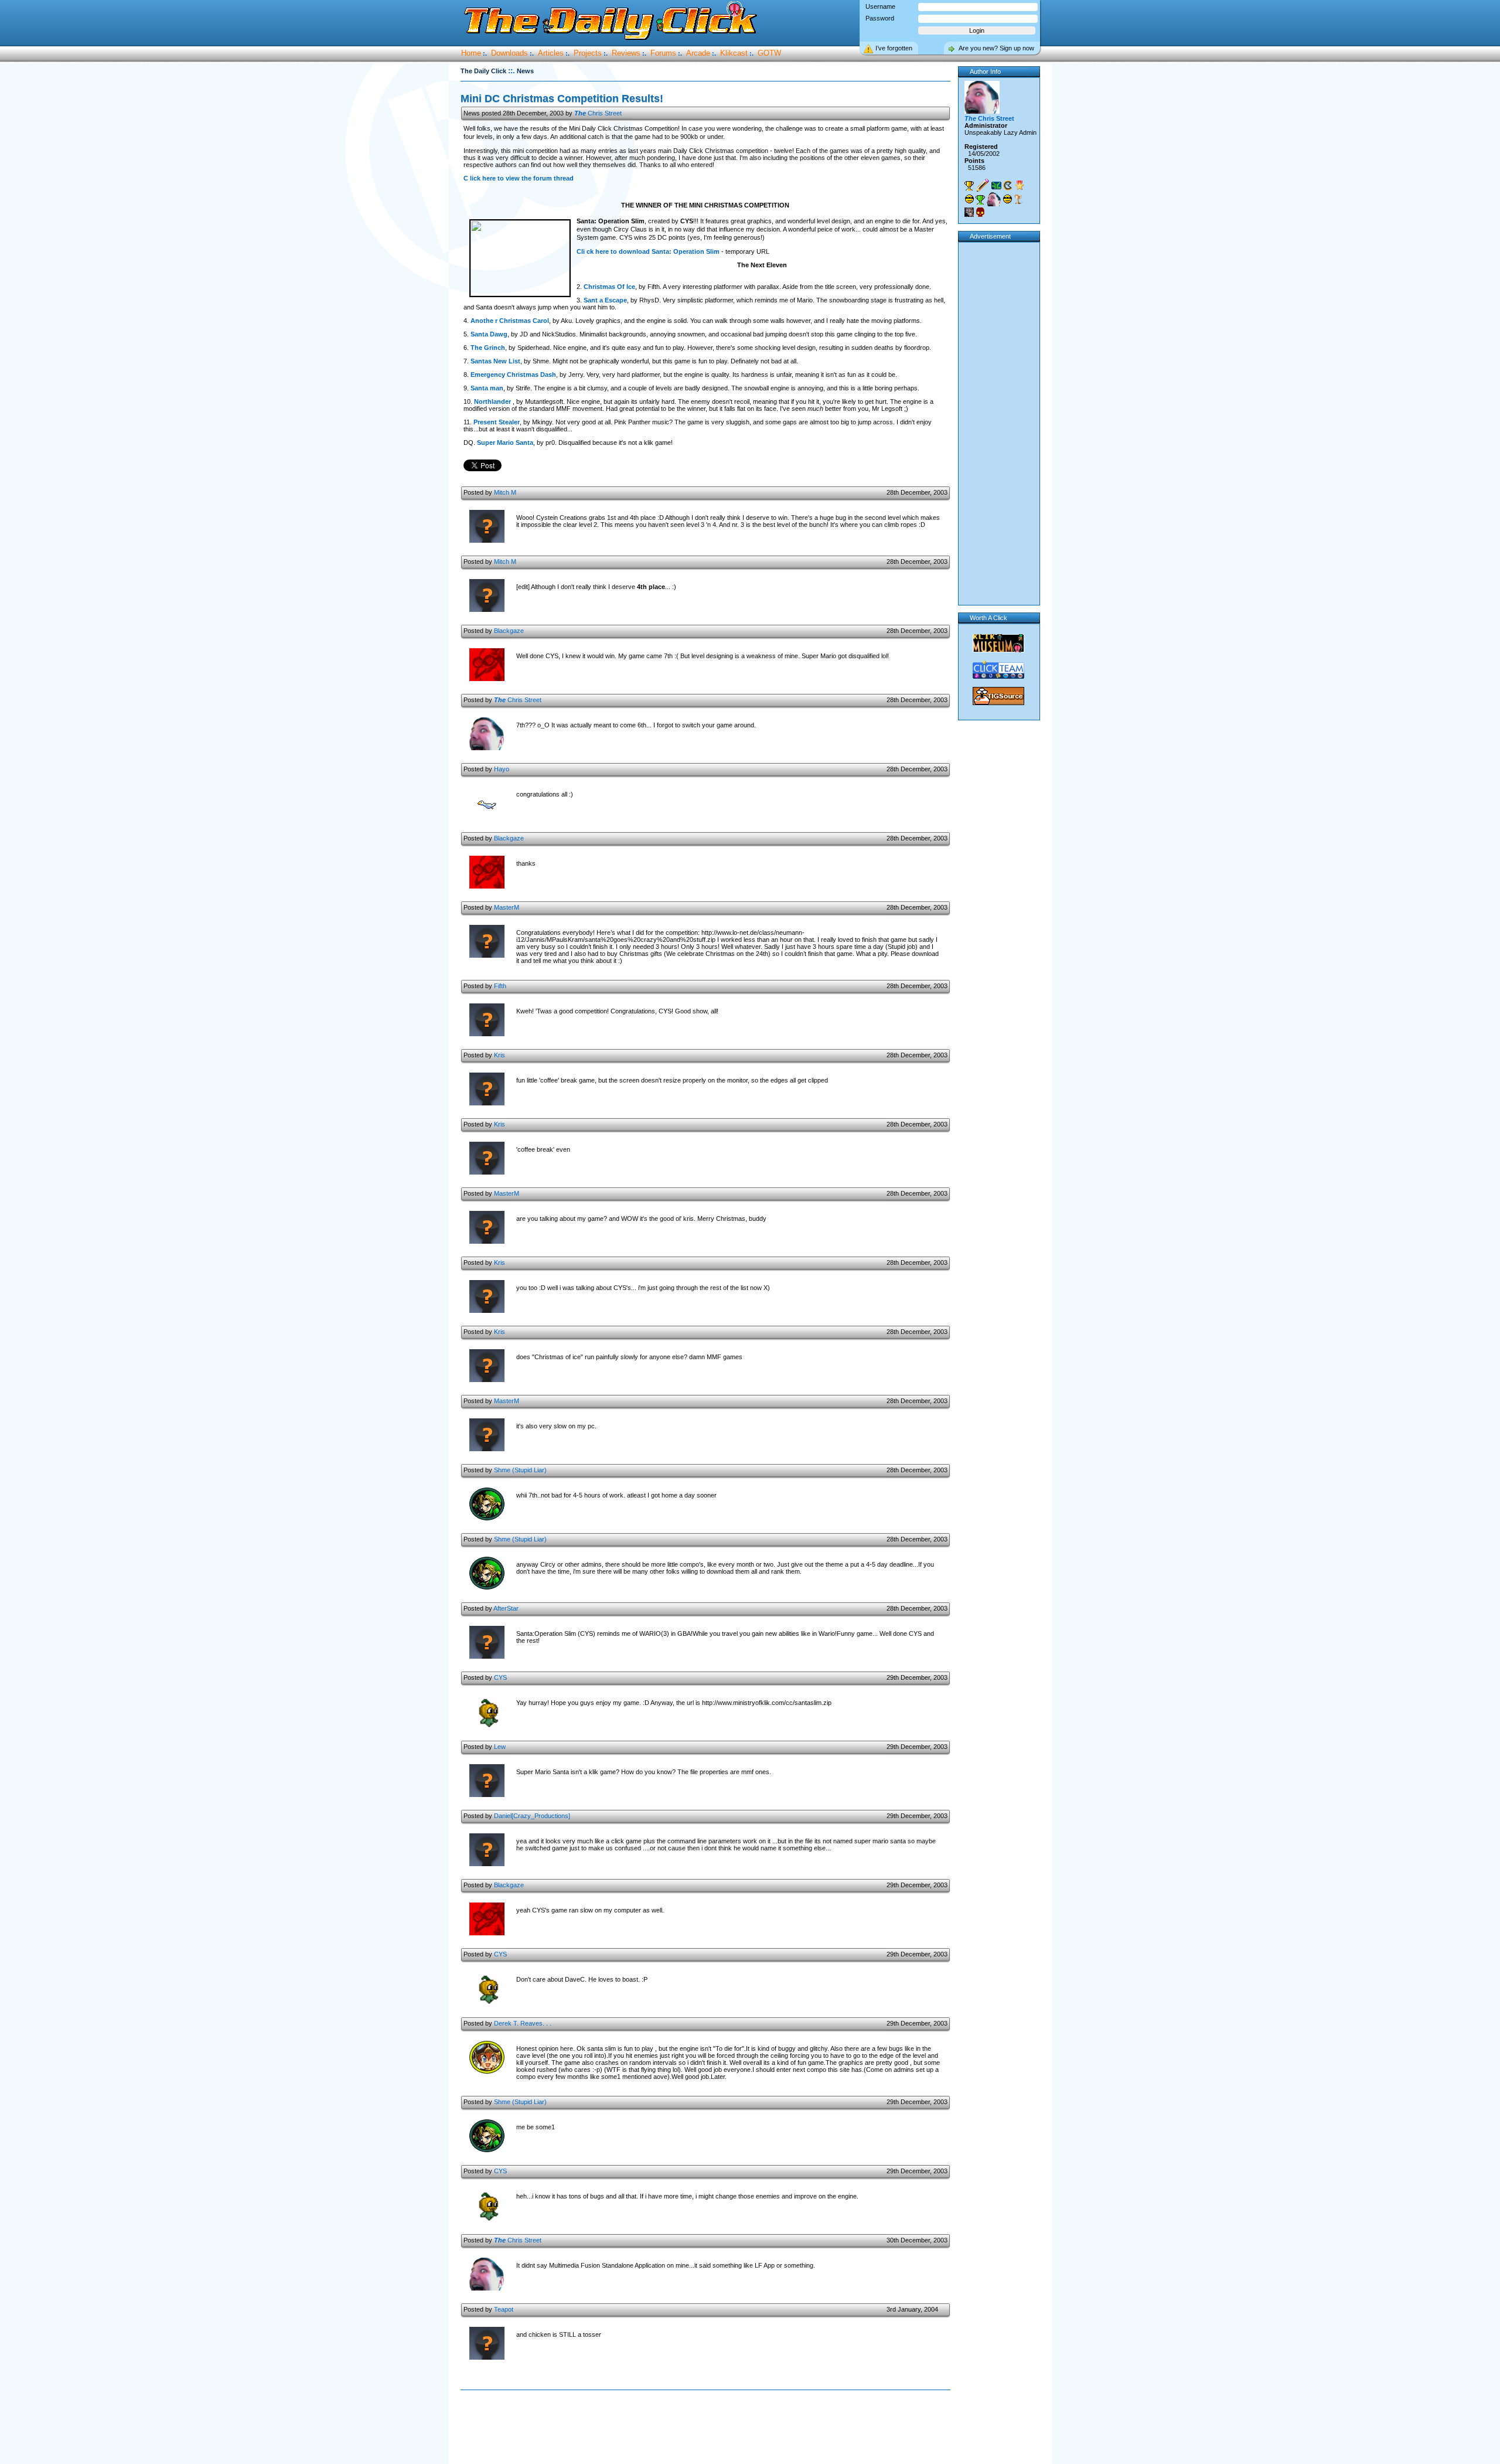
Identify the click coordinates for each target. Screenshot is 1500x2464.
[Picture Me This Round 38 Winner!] (1007, 199)
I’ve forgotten (894, 48)
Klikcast (734, 53)
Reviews (626, 53)
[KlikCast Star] (1008, 186)
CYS (500, 1677)
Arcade (698, 53)
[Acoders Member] (996, 186)
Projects (588, 53)
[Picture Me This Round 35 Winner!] (969, 199)
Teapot (504, 2309)
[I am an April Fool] (969, 212)
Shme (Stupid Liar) (520, 1470)
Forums (663, 53)
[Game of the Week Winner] (969, 186)
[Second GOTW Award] (980, 200)
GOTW (769, 53)
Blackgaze (509, 631)
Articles (551, 53)
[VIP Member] (1020, 185)
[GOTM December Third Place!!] (1018, 199)
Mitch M (505, 492)
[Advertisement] (708, 2428)
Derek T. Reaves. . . (523, 2023)
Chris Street (598, 113)
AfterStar (506, 1608)
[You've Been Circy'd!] (994, 199)
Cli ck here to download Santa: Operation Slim (648, 251)
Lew (500, 1747)
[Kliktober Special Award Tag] (980, 212)
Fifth (500, 986)
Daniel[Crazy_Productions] (532, 1816)
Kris (500, 1055)
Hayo (502, 769)
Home (471, 53)
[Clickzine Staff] (983, 185)
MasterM (507, 907)
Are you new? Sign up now (996, 48)
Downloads (509, 53)
